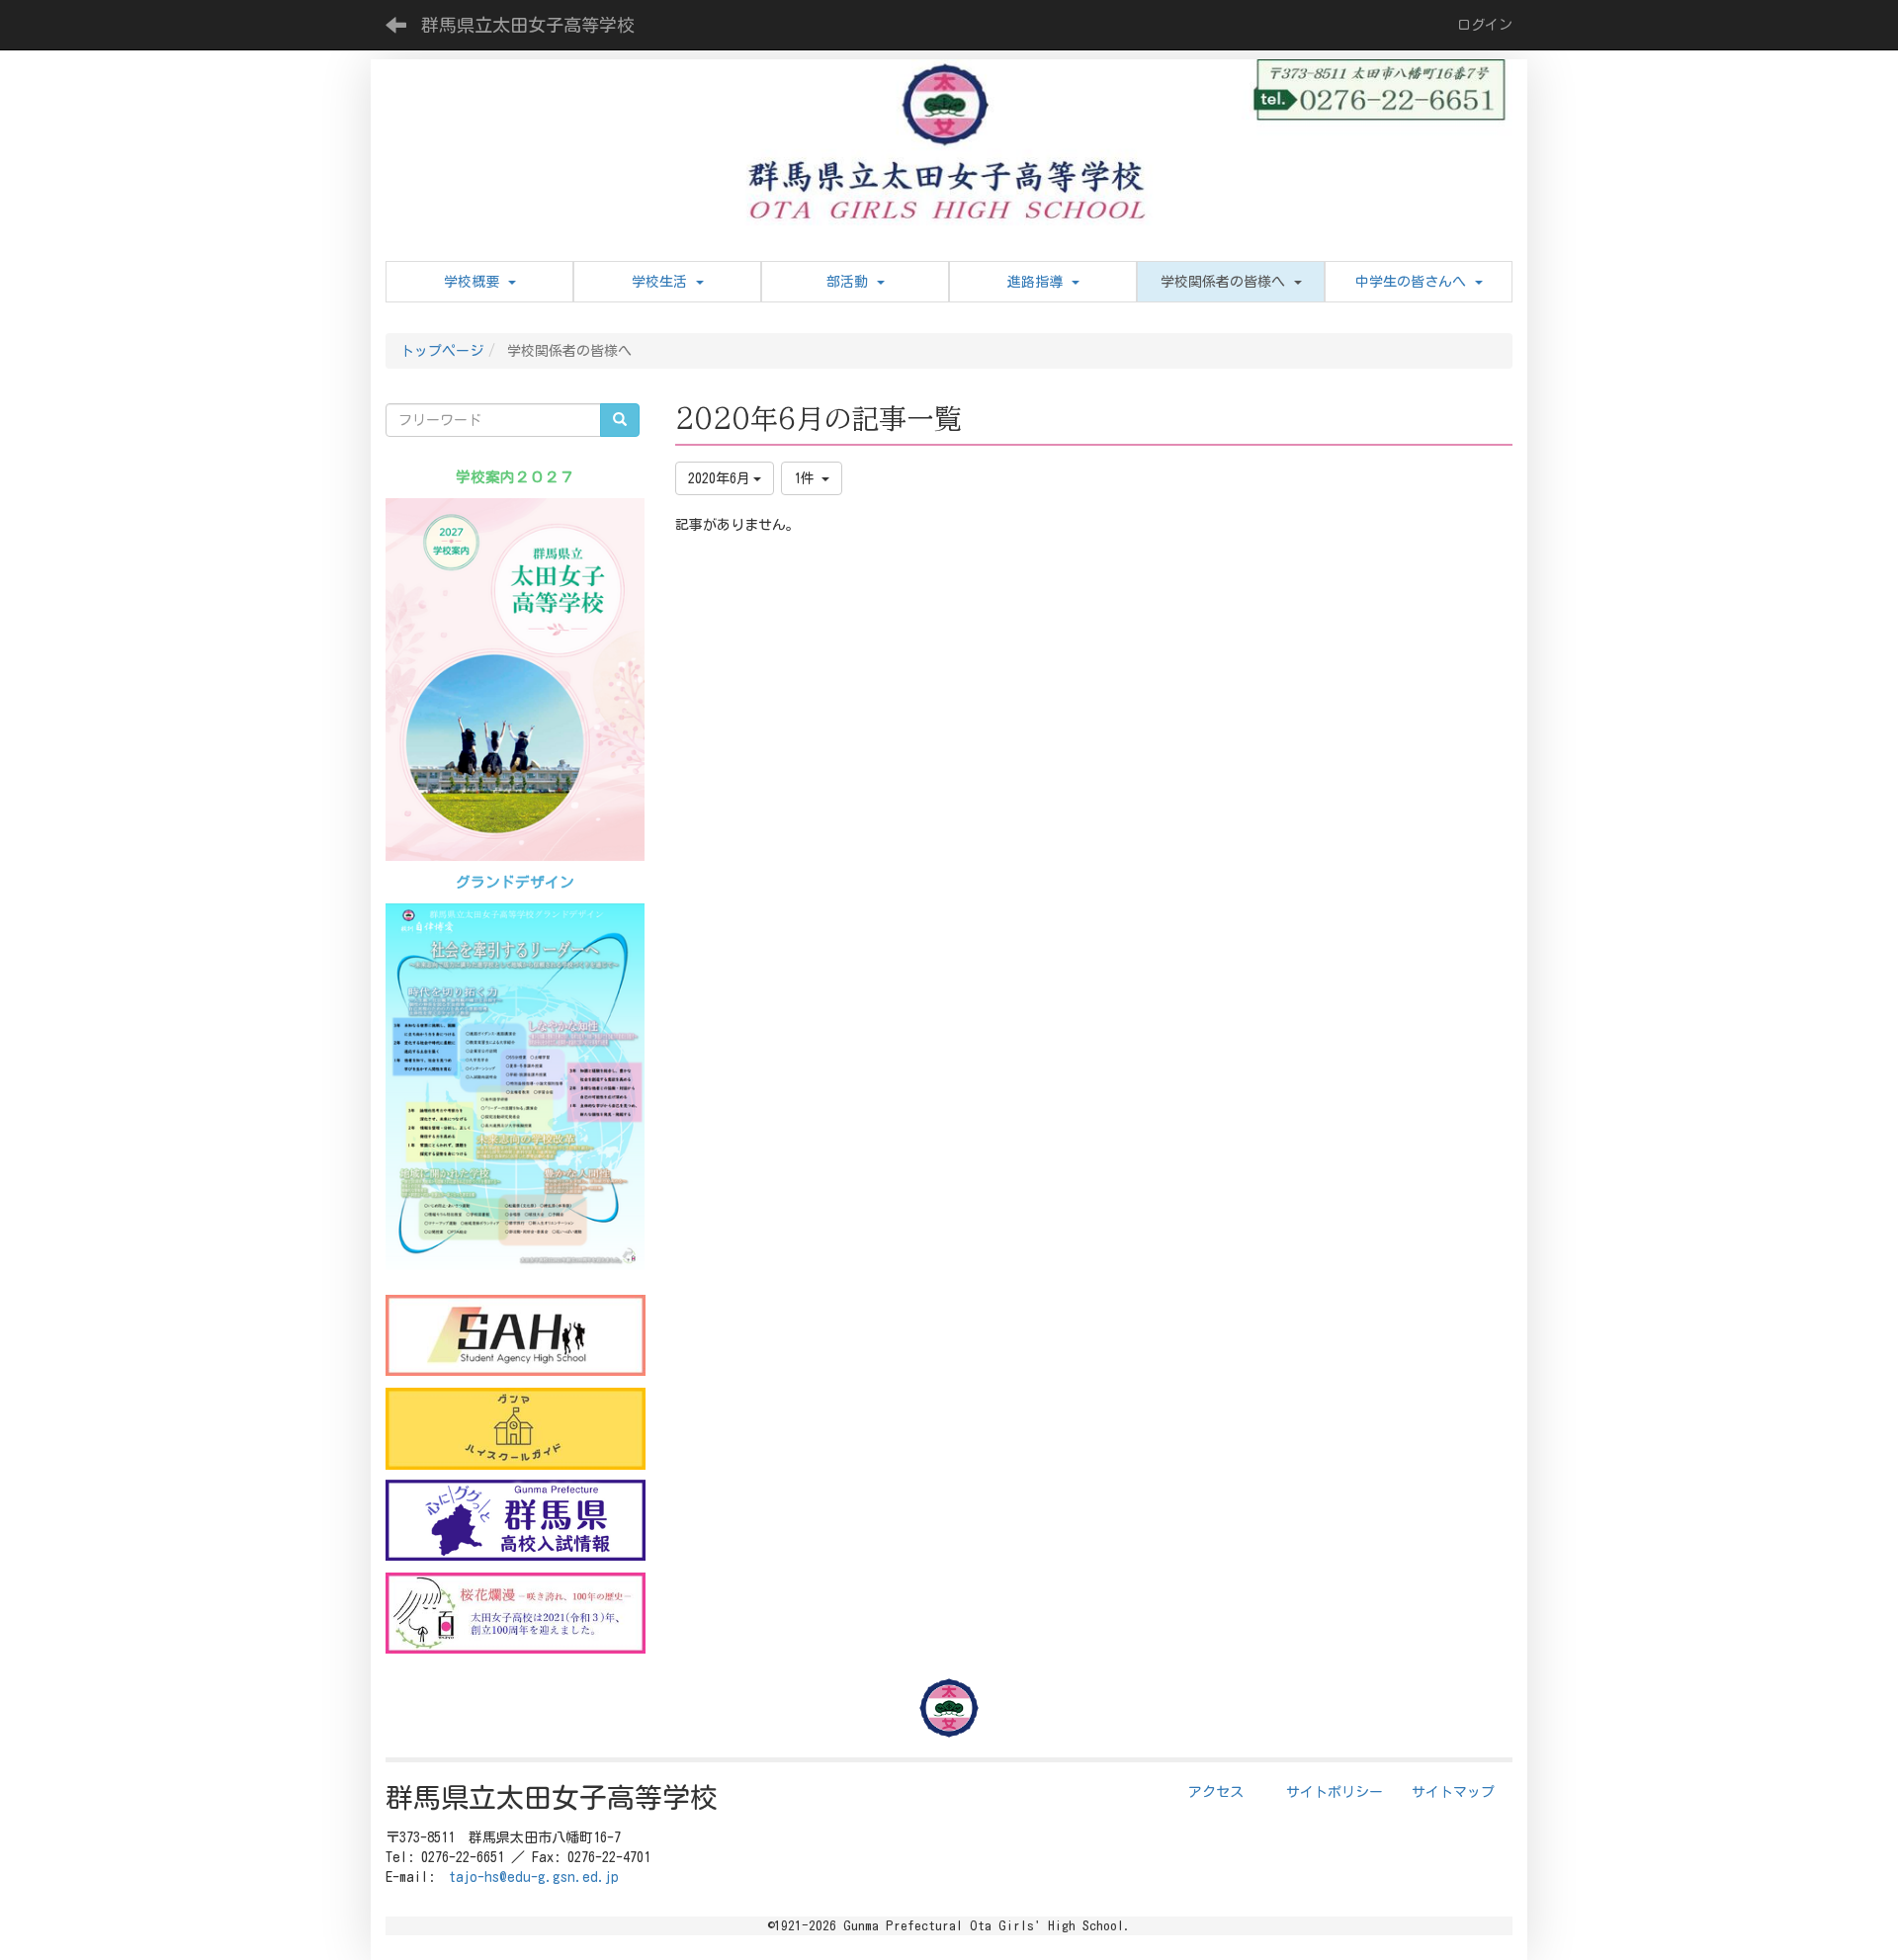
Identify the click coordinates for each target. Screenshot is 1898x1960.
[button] (1231, 282)
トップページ (442, 351)
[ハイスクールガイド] (516, 1428)
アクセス (1216, 1792)
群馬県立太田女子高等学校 (528, 25)
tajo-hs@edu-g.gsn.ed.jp (534, 1877)
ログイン (1485, 25)
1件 (808, 478)
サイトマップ (1453, 1792)
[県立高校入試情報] (516, 1520)
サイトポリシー (1335, 1792)
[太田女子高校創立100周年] (516, 1613)
